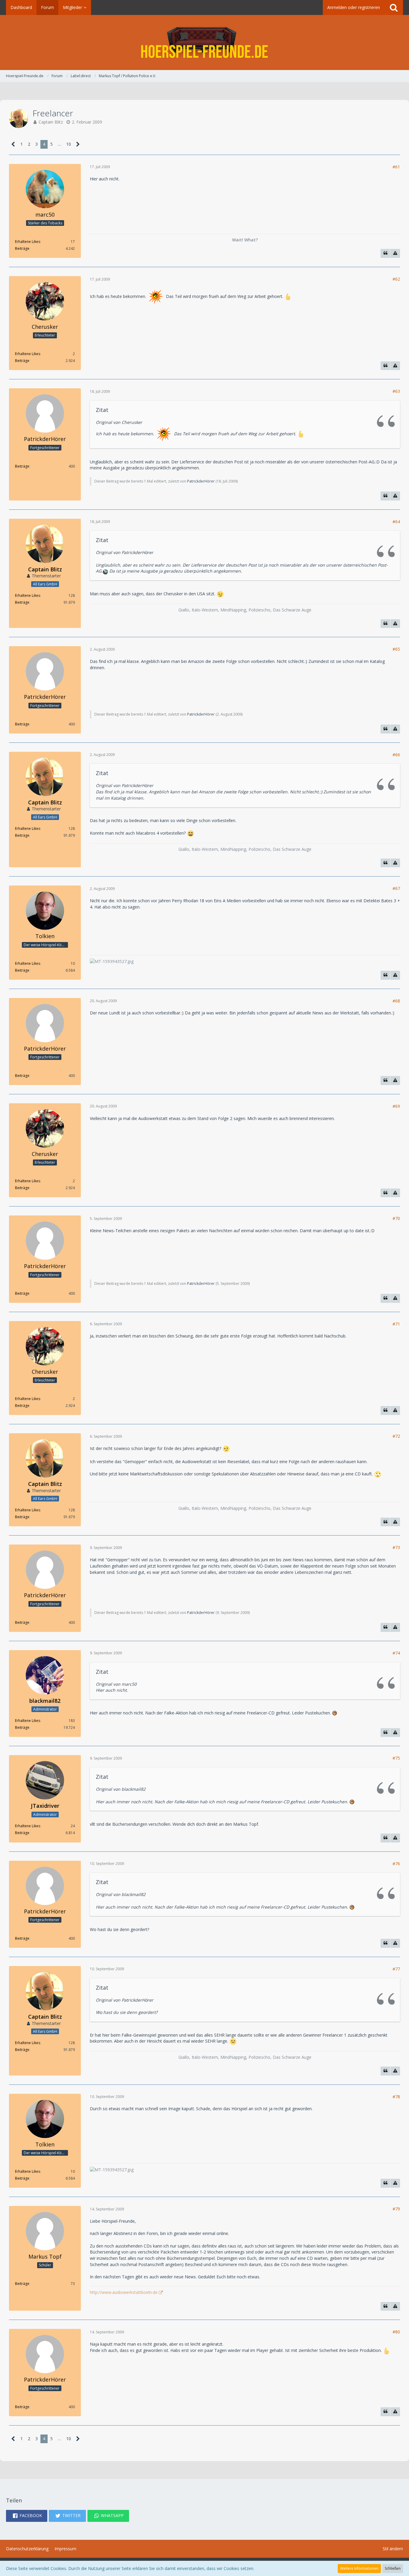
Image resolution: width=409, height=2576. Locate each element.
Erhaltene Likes (28, 242)
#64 (396, 522)
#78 (396, 2097)
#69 (396, 1106)
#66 (396, 755)
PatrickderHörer (201, 481)
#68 (396, 1001)
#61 (396, 167)
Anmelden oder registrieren (354, 7)
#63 (396, 391)
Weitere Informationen (359, 2568)
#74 (396, 1653)
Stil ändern (393, 2549)
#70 (396, 1218)
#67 (396, 888)
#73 (396, 1547)
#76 (396, 1864)
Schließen (393, 2568)
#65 (396, 649)
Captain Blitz (51, 122)
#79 (396, 2209)
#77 (396, 1969)
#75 (396, 1758)
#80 (396, 2332)
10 (69, 144)
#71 (396, 1324)
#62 (396, 279)
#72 (396, 1436)
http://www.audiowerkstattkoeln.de (124, 2292)
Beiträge (22, 248)
